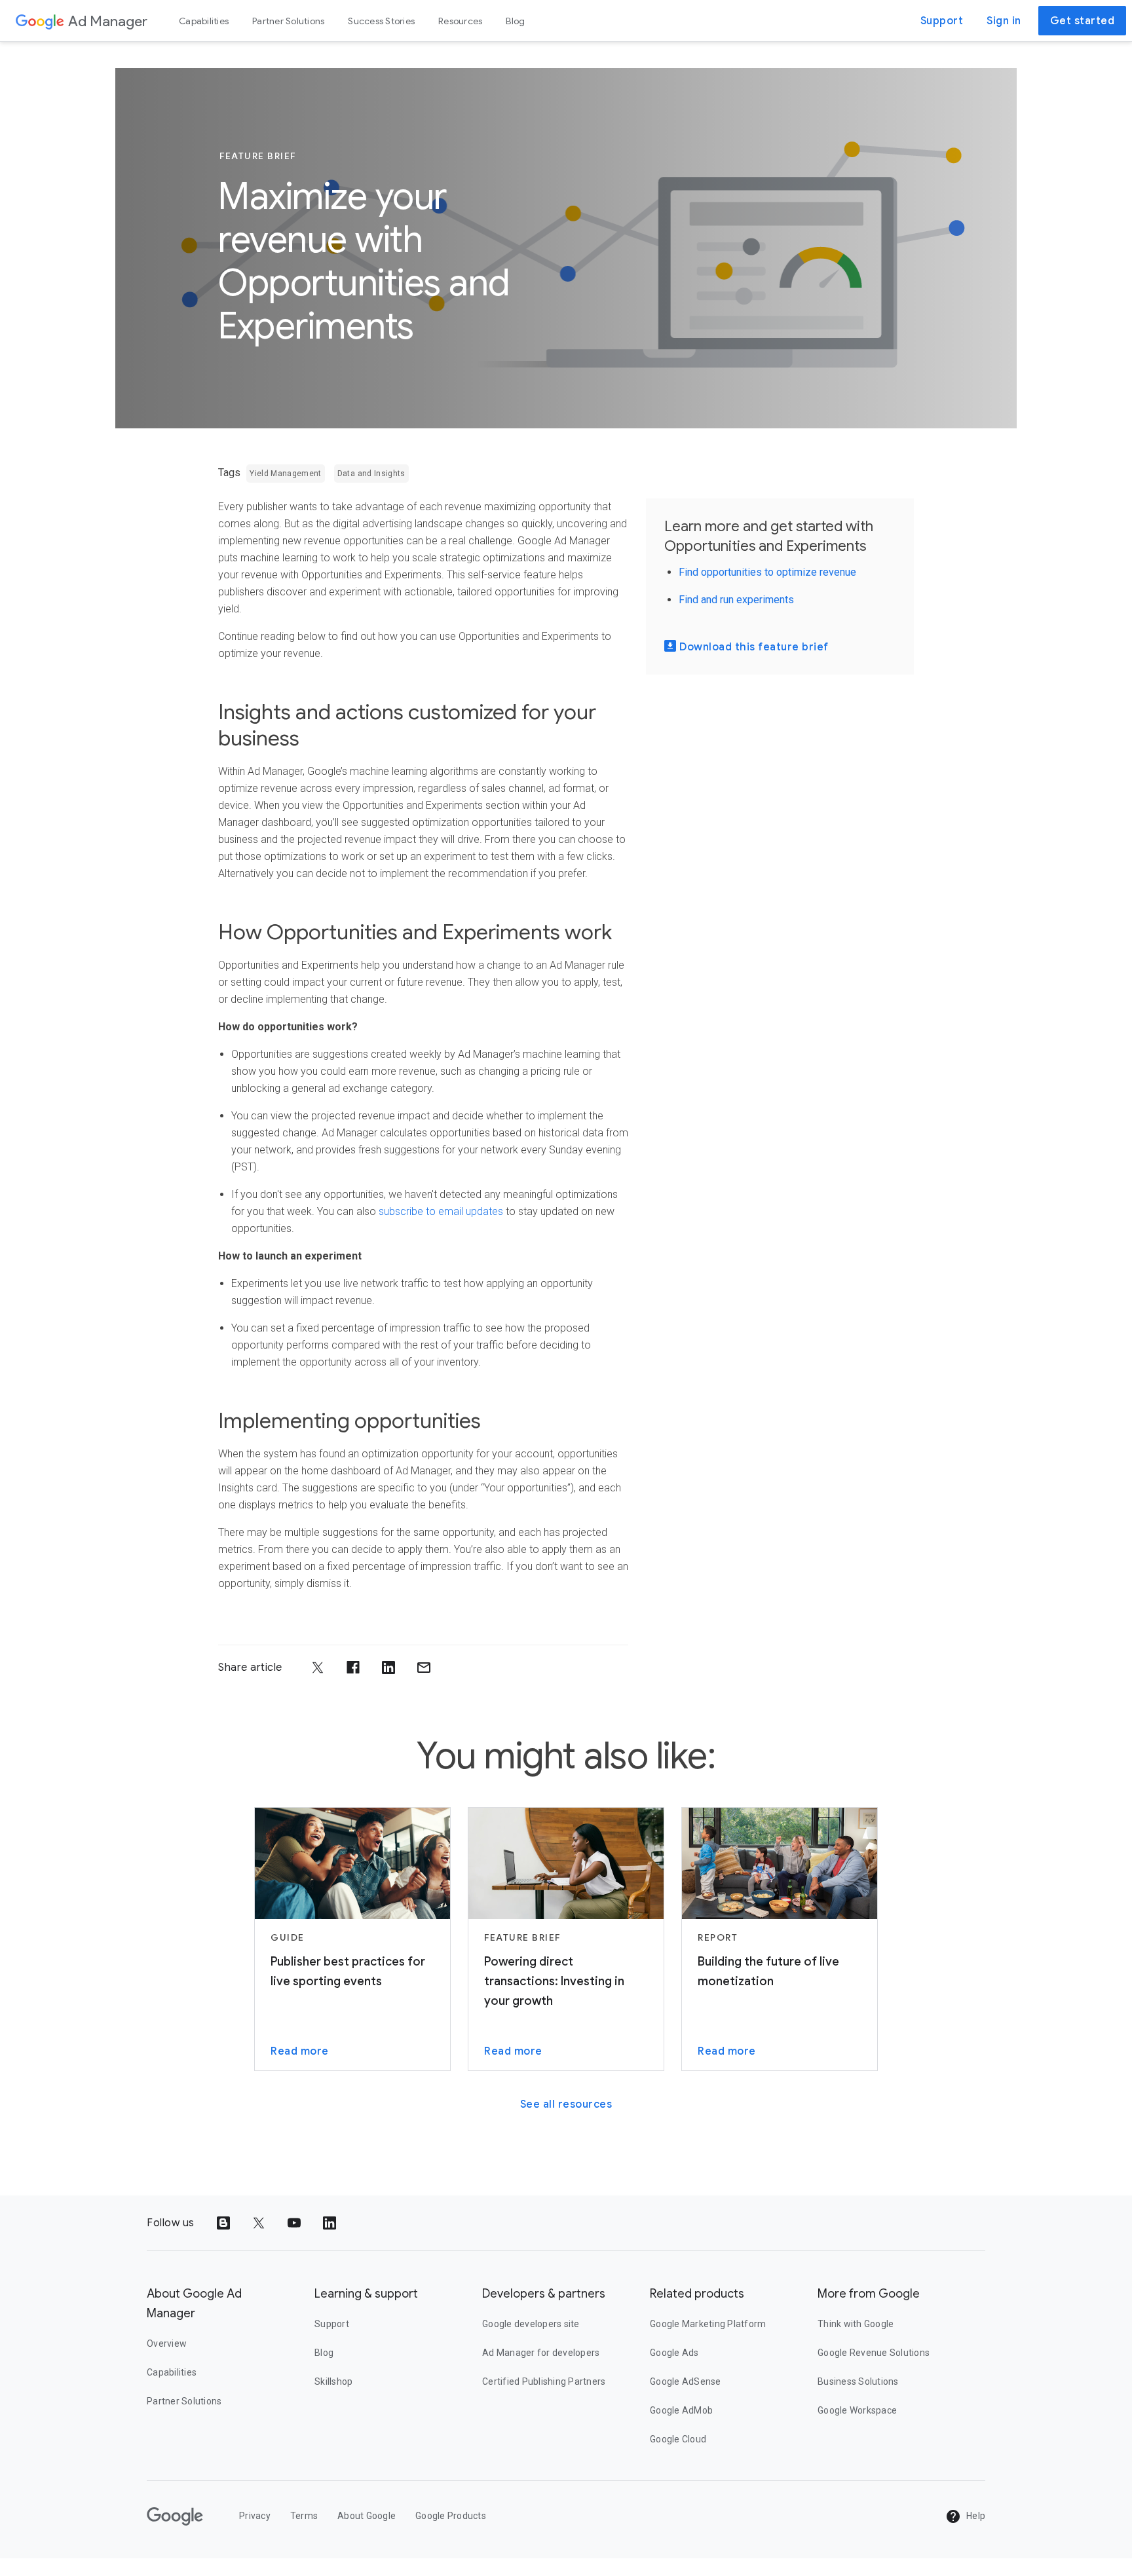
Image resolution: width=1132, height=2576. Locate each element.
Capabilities (204, 21)
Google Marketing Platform (708, 2324)
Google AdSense (686, 2381)
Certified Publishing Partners (544, 2381)
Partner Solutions (288, 21)
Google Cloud (678, 2439)
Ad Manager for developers (541, 2353)
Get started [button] (1083, 21)
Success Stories (381, 21)
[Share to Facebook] (353, 1668)
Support (942, 21)
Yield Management (286, 474)
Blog (515, 21)
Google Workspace (857, 2410)
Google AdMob (681, 2410)
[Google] (40, 21)
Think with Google (856, 2324)
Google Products (451, 2516)
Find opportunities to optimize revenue (767, 572)
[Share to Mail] (424, 1668)
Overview (167, 2343)
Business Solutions (858, 2381)
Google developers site (531, 2324)
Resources (460, 21)
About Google (367, 2516)
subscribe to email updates (441, 1211)
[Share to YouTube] (294, 2223)
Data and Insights (371, 474)
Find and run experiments (736, 600)
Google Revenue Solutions (874, 2353)
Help (975, 2516)
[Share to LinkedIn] (388, 1668)
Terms (304, 2516)
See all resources (566, 2104)
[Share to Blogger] (223, 2223)
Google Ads (674, 2353)
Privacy (255, 2516)
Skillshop (333, 2381)
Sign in (1004, 21)
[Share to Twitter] (318, 1668)
